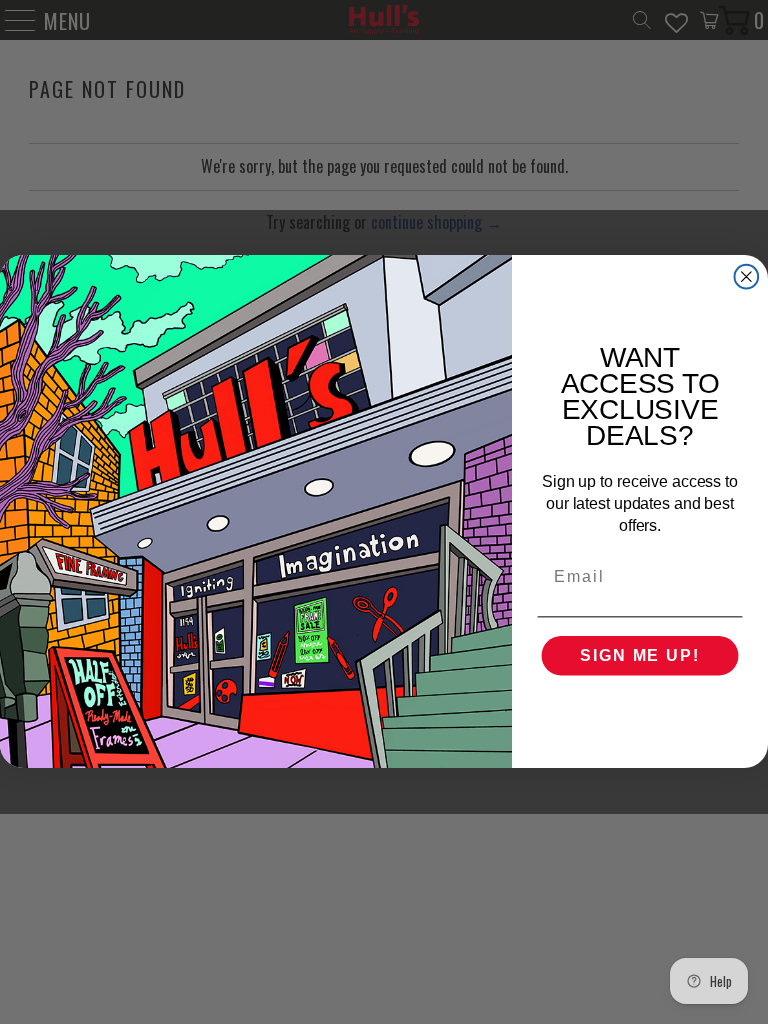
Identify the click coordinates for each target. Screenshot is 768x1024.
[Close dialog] (747, 277)
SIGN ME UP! (639, 656)
